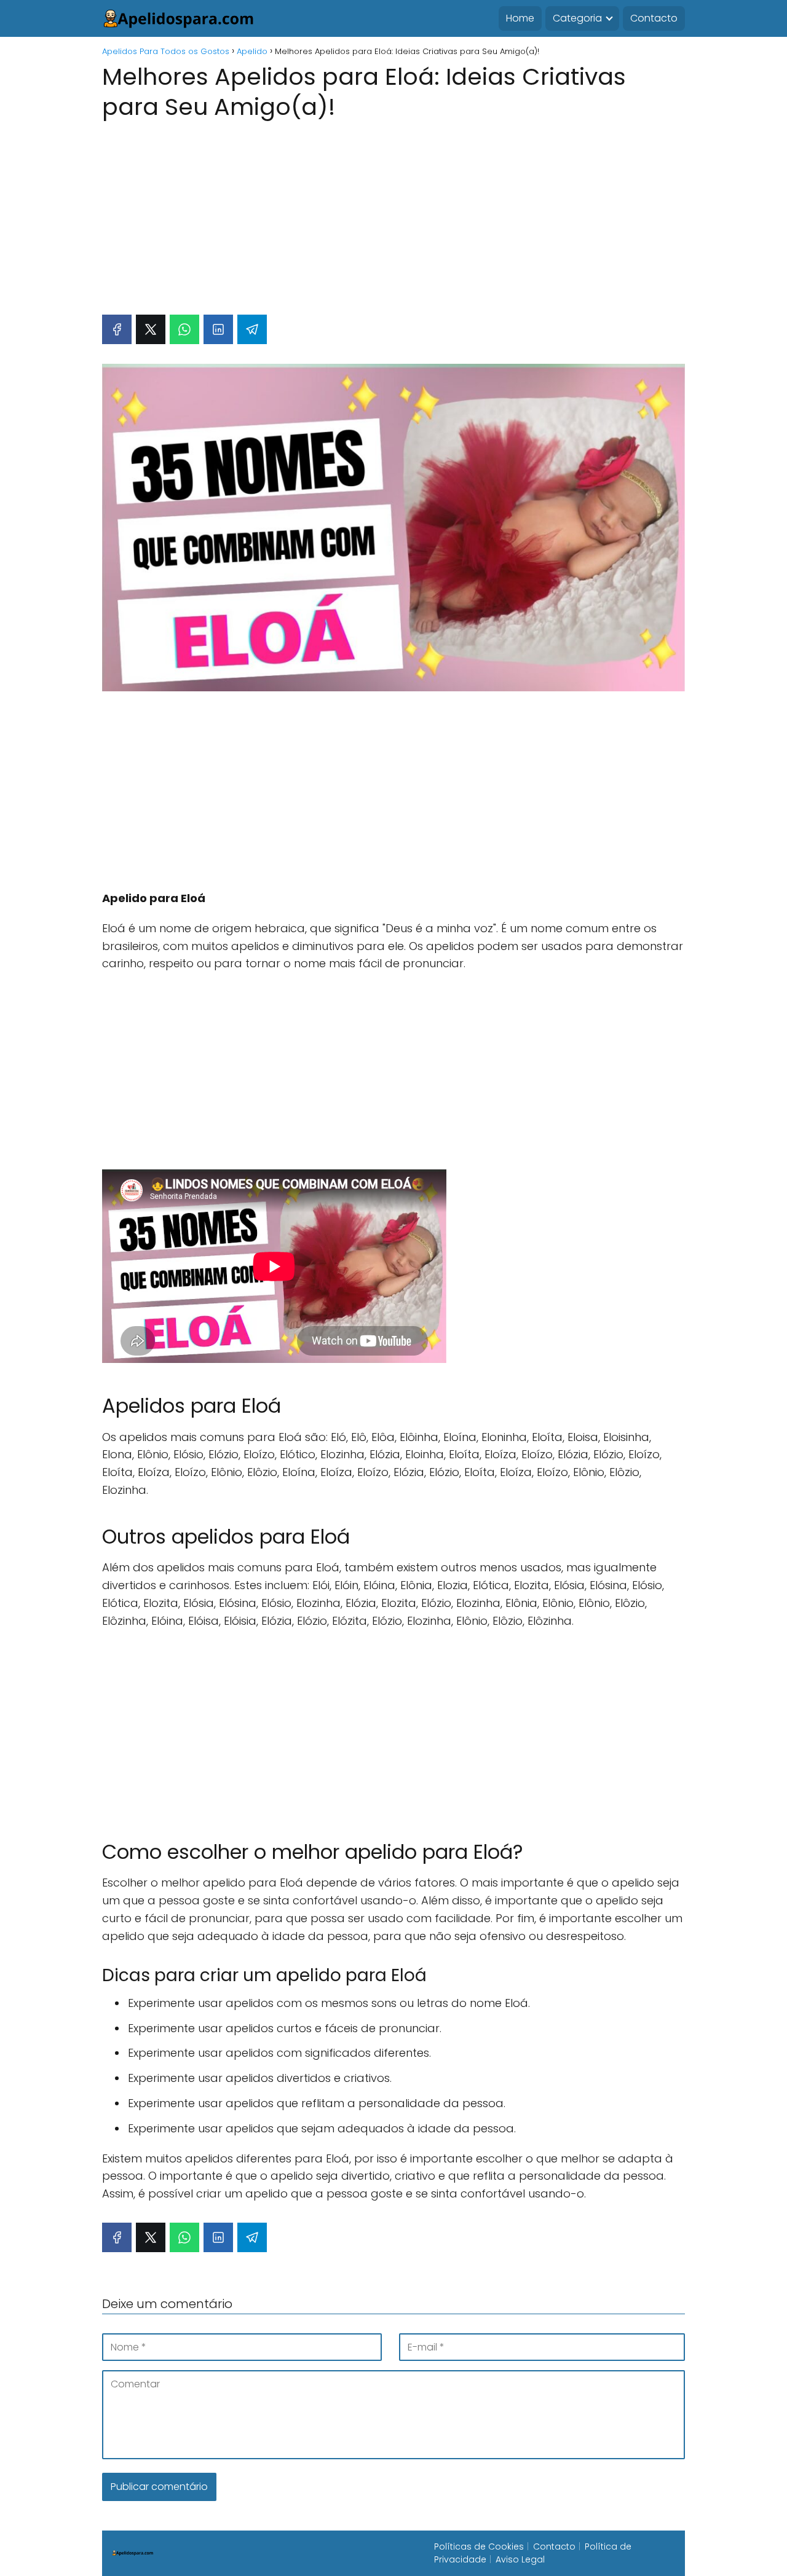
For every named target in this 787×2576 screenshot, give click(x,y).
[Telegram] (252, 329)
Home (520, 18)
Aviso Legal (520, 2559)
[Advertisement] (393, 211)
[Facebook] (117, 329)
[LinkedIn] (218, 329)
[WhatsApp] (184, 329)
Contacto (654, 18)
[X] (151, 329)
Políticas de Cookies (479, 2547)
